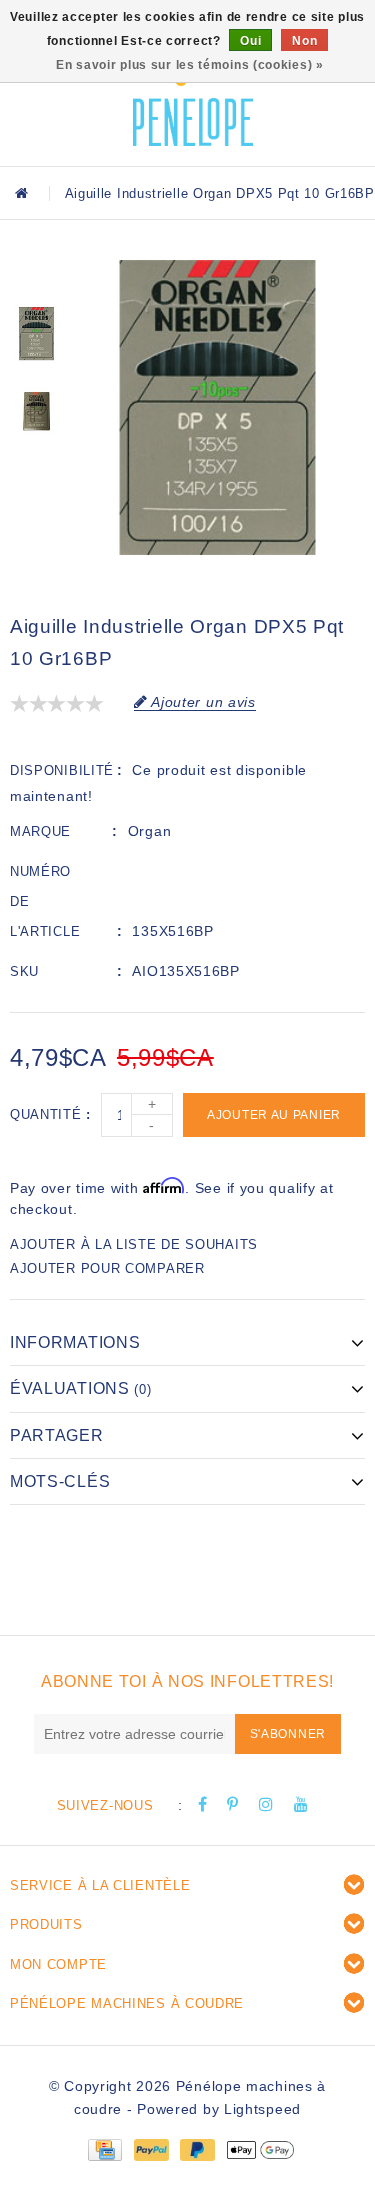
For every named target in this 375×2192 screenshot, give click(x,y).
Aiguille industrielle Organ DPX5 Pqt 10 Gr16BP (220, 193)
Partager (57, 1435)
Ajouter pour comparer (107, 1268)
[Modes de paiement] (104, 2149)
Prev (36, 275)
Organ (150, 831)
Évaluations (81, 1388)
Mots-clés (60, 1481)
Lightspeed (262, 2109)
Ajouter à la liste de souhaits (134, 1244)
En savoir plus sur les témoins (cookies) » (189, 65)
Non (304, 41)
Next (36, 471)
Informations (75, 1342)
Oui (250, 41)
